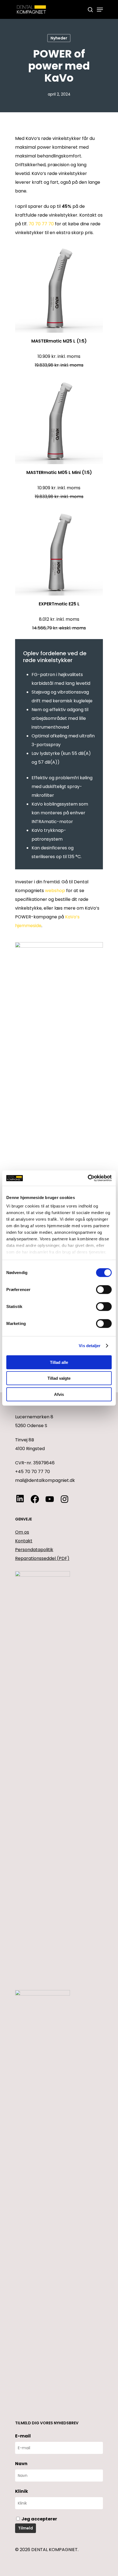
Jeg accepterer (39, 2519)
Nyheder (59, 38)
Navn (21, 2464)
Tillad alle (59, 1362)
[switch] (104, 1289)
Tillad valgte (59, 1378)
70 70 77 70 (41, 224)
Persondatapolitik (34, 1550)
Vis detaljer (90, 1346)
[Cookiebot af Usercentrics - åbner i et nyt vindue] (88, 1178)
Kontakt (24, 1541)
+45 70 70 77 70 (33, 1472)
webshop (55, 891)
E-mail (23, 2436)
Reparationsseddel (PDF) (42, 1558)
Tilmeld (26, 2528)
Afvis (59, 1394)
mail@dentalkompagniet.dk (45, 1480)
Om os (22, 1532)
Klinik (22, 2491)
